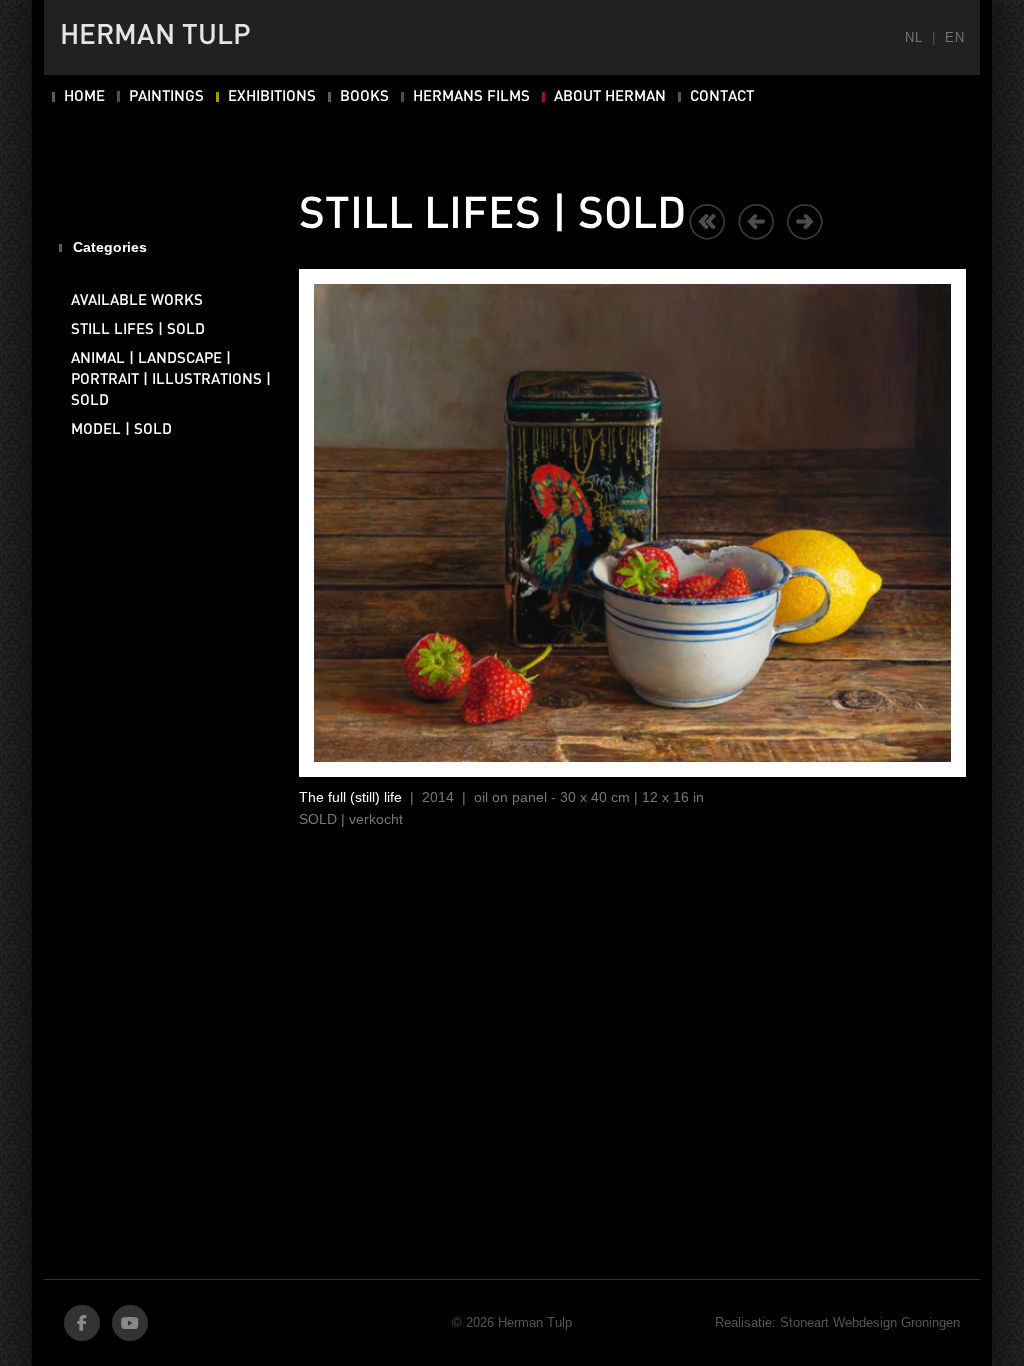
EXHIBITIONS (272, 97)
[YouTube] (130, 1323)
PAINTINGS (166, 97)
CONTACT (722, 97)
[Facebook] (82, 1323)
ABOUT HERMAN (610, 97)
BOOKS (364, 97)
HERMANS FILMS (471, 97)
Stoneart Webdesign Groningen (870, 1322)
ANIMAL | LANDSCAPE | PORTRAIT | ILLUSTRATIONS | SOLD (171, 380)
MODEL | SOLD (121, 430)
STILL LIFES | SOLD (138, 330)
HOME (84, 97)
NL (913, 37)
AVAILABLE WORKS (137, 301)
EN (954, 37)
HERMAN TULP (155, 37)
